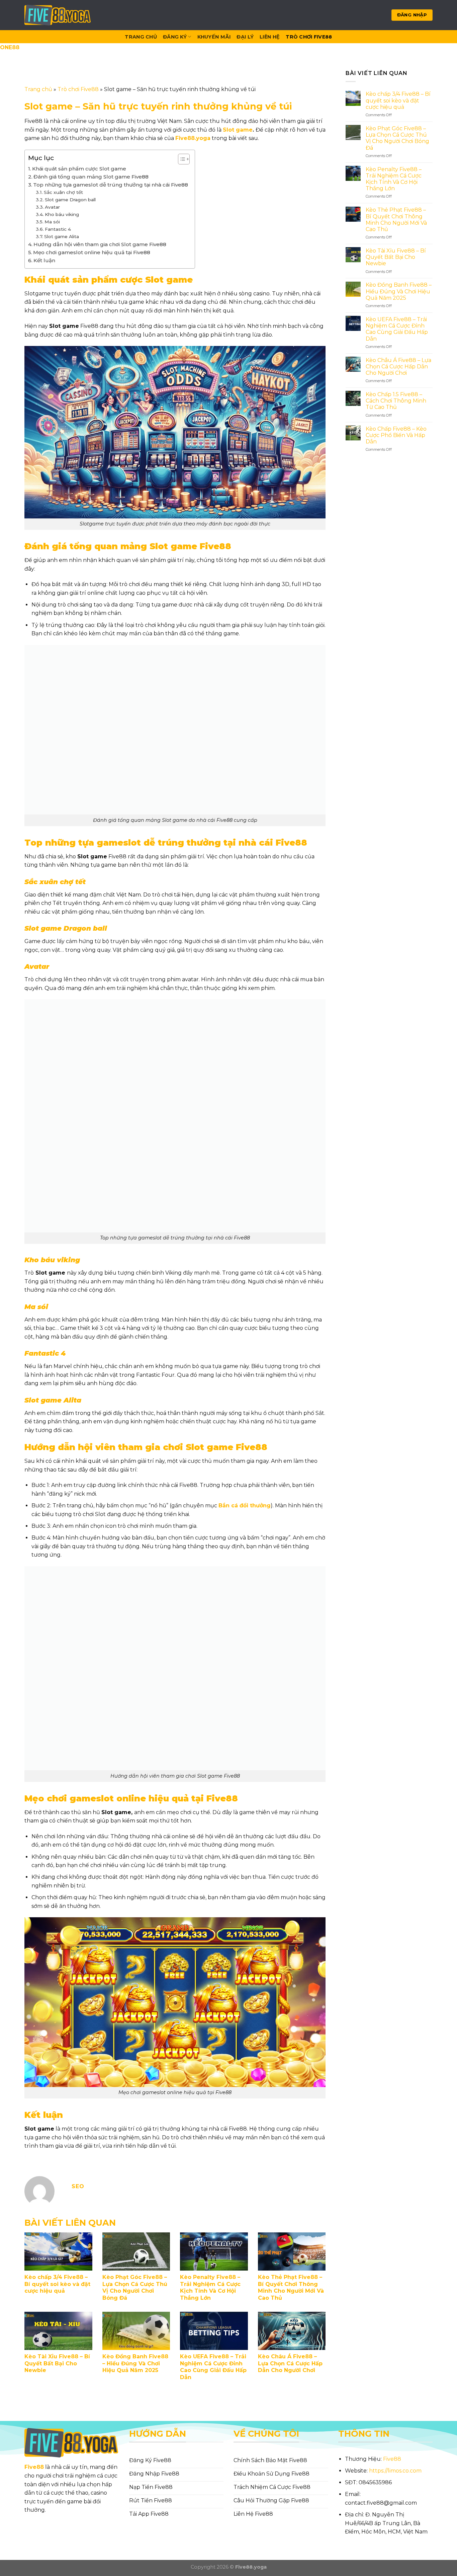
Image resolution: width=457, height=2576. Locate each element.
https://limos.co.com (395, 2471)
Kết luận (44, 260)
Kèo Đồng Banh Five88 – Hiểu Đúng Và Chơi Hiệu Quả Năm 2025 (135, 2364)
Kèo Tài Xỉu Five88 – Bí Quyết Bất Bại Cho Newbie (57, 2364)
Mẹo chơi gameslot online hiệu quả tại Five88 (92, 252)
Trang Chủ (141, 37)
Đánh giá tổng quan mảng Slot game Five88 (92, 177)
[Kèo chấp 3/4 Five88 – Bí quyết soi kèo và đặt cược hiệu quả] (58, 2251)
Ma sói (52, 222)
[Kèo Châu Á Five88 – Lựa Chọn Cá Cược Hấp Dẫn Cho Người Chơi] (292, 2331)
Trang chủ (38, 89)
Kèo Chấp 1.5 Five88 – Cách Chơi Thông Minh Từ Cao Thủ (396, 400)
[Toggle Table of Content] (180, 159)
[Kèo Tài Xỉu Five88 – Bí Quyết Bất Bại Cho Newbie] (58, 2331)
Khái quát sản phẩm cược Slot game (79, 169)
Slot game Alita (62, 236)
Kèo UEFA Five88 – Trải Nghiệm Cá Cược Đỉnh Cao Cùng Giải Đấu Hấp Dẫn (213, 2367)
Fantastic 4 (58, 229)
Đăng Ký (175, 37)
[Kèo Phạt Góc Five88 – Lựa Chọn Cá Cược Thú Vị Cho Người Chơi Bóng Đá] (136, 2251)
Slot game (238, 130)
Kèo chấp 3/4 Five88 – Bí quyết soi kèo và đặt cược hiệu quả (57, 2284)
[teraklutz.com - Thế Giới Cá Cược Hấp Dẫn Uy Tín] (58, 15)
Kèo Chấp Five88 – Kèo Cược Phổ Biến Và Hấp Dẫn (396, 435)
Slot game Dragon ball (70, 200)
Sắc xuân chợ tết (63, 192)
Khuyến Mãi (214, 37)
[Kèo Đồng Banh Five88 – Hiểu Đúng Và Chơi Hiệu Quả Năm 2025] (136, 2331)
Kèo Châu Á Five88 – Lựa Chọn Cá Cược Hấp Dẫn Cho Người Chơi (290, 2364)
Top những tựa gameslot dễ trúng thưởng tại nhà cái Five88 (111, 185)
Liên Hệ (270, 37)
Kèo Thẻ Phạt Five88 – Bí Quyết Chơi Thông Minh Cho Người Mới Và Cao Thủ (291, 2287)
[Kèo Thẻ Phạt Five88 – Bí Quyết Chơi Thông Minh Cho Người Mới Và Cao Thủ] (292, 2251)
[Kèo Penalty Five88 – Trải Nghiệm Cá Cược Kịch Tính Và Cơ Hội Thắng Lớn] (214, 2251)
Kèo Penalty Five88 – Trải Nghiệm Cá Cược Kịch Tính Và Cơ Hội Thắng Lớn (210, 2287)
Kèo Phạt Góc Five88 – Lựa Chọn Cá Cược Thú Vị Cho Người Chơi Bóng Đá (135, 2287)
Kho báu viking (62, 214)
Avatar (52, 207)
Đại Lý (245, 37)
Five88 (34, 2467)
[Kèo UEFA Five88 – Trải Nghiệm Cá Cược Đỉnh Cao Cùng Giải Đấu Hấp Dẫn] (214, 2331)
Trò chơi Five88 (309, 37)
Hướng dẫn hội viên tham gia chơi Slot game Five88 (100, 244)
